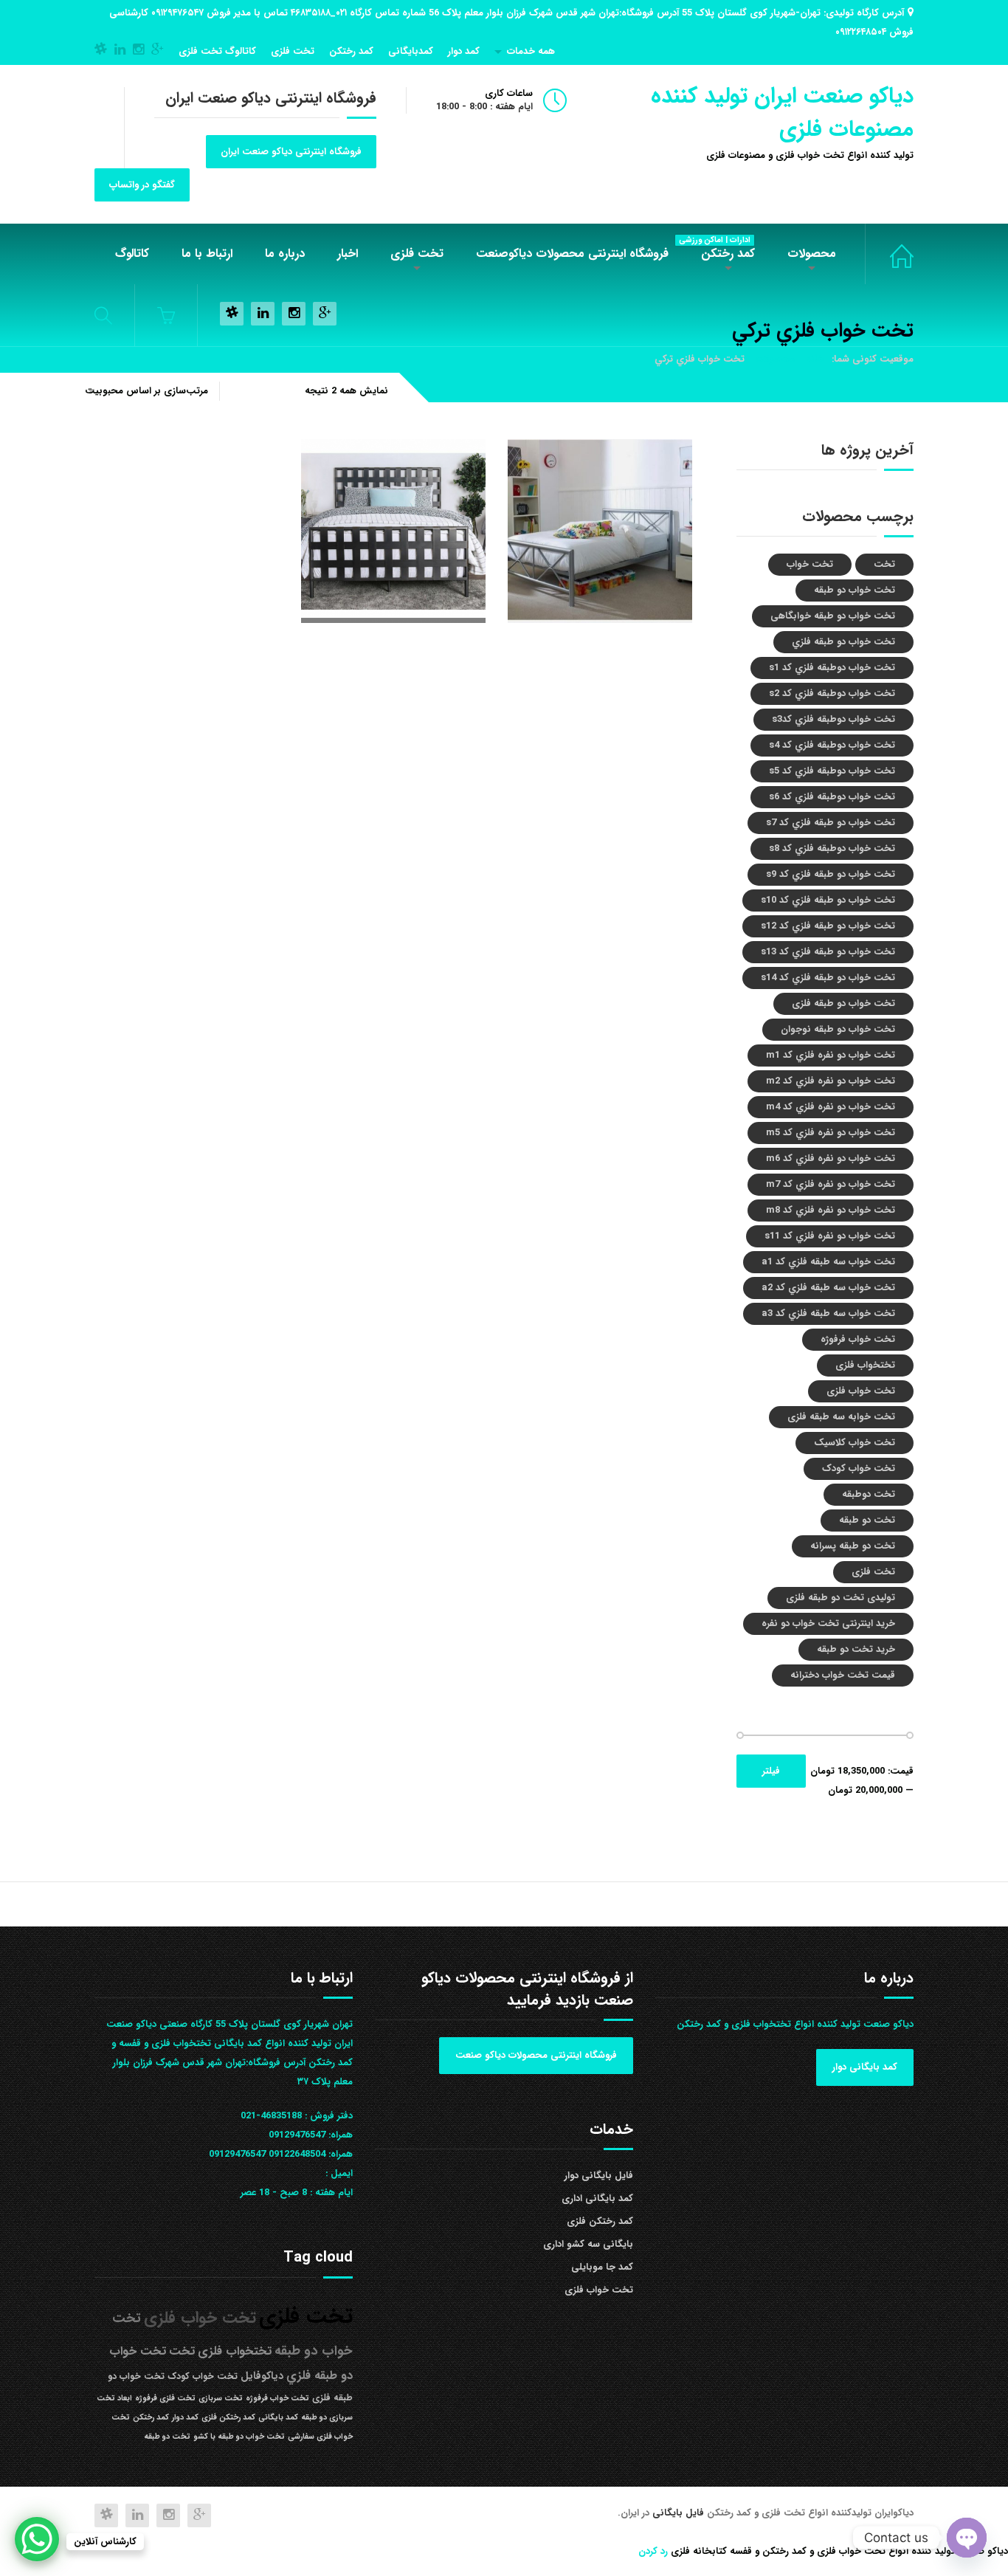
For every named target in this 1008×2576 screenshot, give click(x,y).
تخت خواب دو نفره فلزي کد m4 (831, 1107)
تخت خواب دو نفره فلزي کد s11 (830, 1236)
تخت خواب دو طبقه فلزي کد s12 (828, 926)
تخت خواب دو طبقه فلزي (843, 642)
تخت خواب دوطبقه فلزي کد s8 (832, 848)
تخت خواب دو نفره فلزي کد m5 (831, 1133)
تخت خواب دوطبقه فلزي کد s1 (832, 668)
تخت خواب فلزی (889, 254)
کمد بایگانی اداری (597, 2198)
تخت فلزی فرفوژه (165, 2398)
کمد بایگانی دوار (865, 2067)
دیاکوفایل (262, 2376)
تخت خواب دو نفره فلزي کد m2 (831, 1081)
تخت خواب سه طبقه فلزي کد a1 (828, 1262)
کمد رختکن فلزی (600, 2221)
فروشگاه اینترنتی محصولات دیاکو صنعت (536, 2055)
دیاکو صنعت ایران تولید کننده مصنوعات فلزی (782, 113)
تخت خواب (810, 564)
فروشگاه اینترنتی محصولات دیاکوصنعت (572, 254)
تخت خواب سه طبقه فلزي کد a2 (828, 1288)
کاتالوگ (132, 254)
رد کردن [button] (653, 2551)
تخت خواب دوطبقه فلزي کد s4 (832, 745)
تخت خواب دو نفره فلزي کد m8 (831, 1210)
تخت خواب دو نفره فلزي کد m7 (831, 1184)
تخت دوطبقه (869, 1494)
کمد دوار (464, 51)
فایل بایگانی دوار (599, 2176)
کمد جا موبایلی (602, 2267)
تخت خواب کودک (859, 1468)
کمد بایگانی (278, 2418)
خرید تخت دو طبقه (856, 1649)
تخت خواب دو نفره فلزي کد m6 (831, 1158)
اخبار (348, 254)
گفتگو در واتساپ (142, 185)
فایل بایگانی (680, 2513)
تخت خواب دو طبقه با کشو (239, 2437)
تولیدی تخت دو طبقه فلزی (840, 1598)
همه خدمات (531, 51)
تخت (884, 564)
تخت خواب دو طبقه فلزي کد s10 (828, 900)
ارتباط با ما (207, 254)
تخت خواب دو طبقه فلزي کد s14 (828, 978)
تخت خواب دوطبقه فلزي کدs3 (833, 719)
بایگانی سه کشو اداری (588, 2244)
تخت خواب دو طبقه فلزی (843, 1003)
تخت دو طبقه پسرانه (853, 1546)
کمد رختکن (351, 51)
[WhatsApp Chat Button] (37, 2539)
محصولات (812, 254)
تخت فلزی (293, 51)
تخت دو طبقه (867, 1520)
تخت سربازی (221, 2398)
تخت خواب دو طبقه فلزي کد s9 (831, 874)
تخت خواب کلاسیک (855, 1443)
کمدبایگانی (411, 51)
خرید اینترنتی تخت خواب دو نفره (828, 1623)
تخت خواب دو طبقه (855, 590)
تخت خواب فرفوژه (858, 1339)
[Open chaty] (967, 2538)
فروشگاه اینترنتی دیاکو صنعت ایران (291, 152)
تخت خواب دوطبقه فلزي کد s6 (832, 797)
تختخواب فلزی (865, 1365)
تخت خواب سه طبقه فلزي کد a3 (828, 1313)
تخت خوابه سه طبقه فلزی (841, 1417)
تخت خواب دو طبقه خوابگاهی (833, 616)
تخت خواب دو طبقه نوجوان (838, 1029)
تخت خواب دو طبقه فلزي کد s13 (828, 952)
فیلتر (771, 1771)
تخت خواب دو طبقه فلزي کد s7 (831, 823)
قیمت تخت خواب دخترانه (843, 1675)
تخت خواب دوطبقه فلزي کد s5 (832, 771)
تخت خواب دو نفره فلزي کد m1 (831, 1055)
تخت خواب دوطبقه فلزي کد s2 (832, 693)
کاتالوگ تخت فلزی (217, 51)
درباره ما (285, 254)
